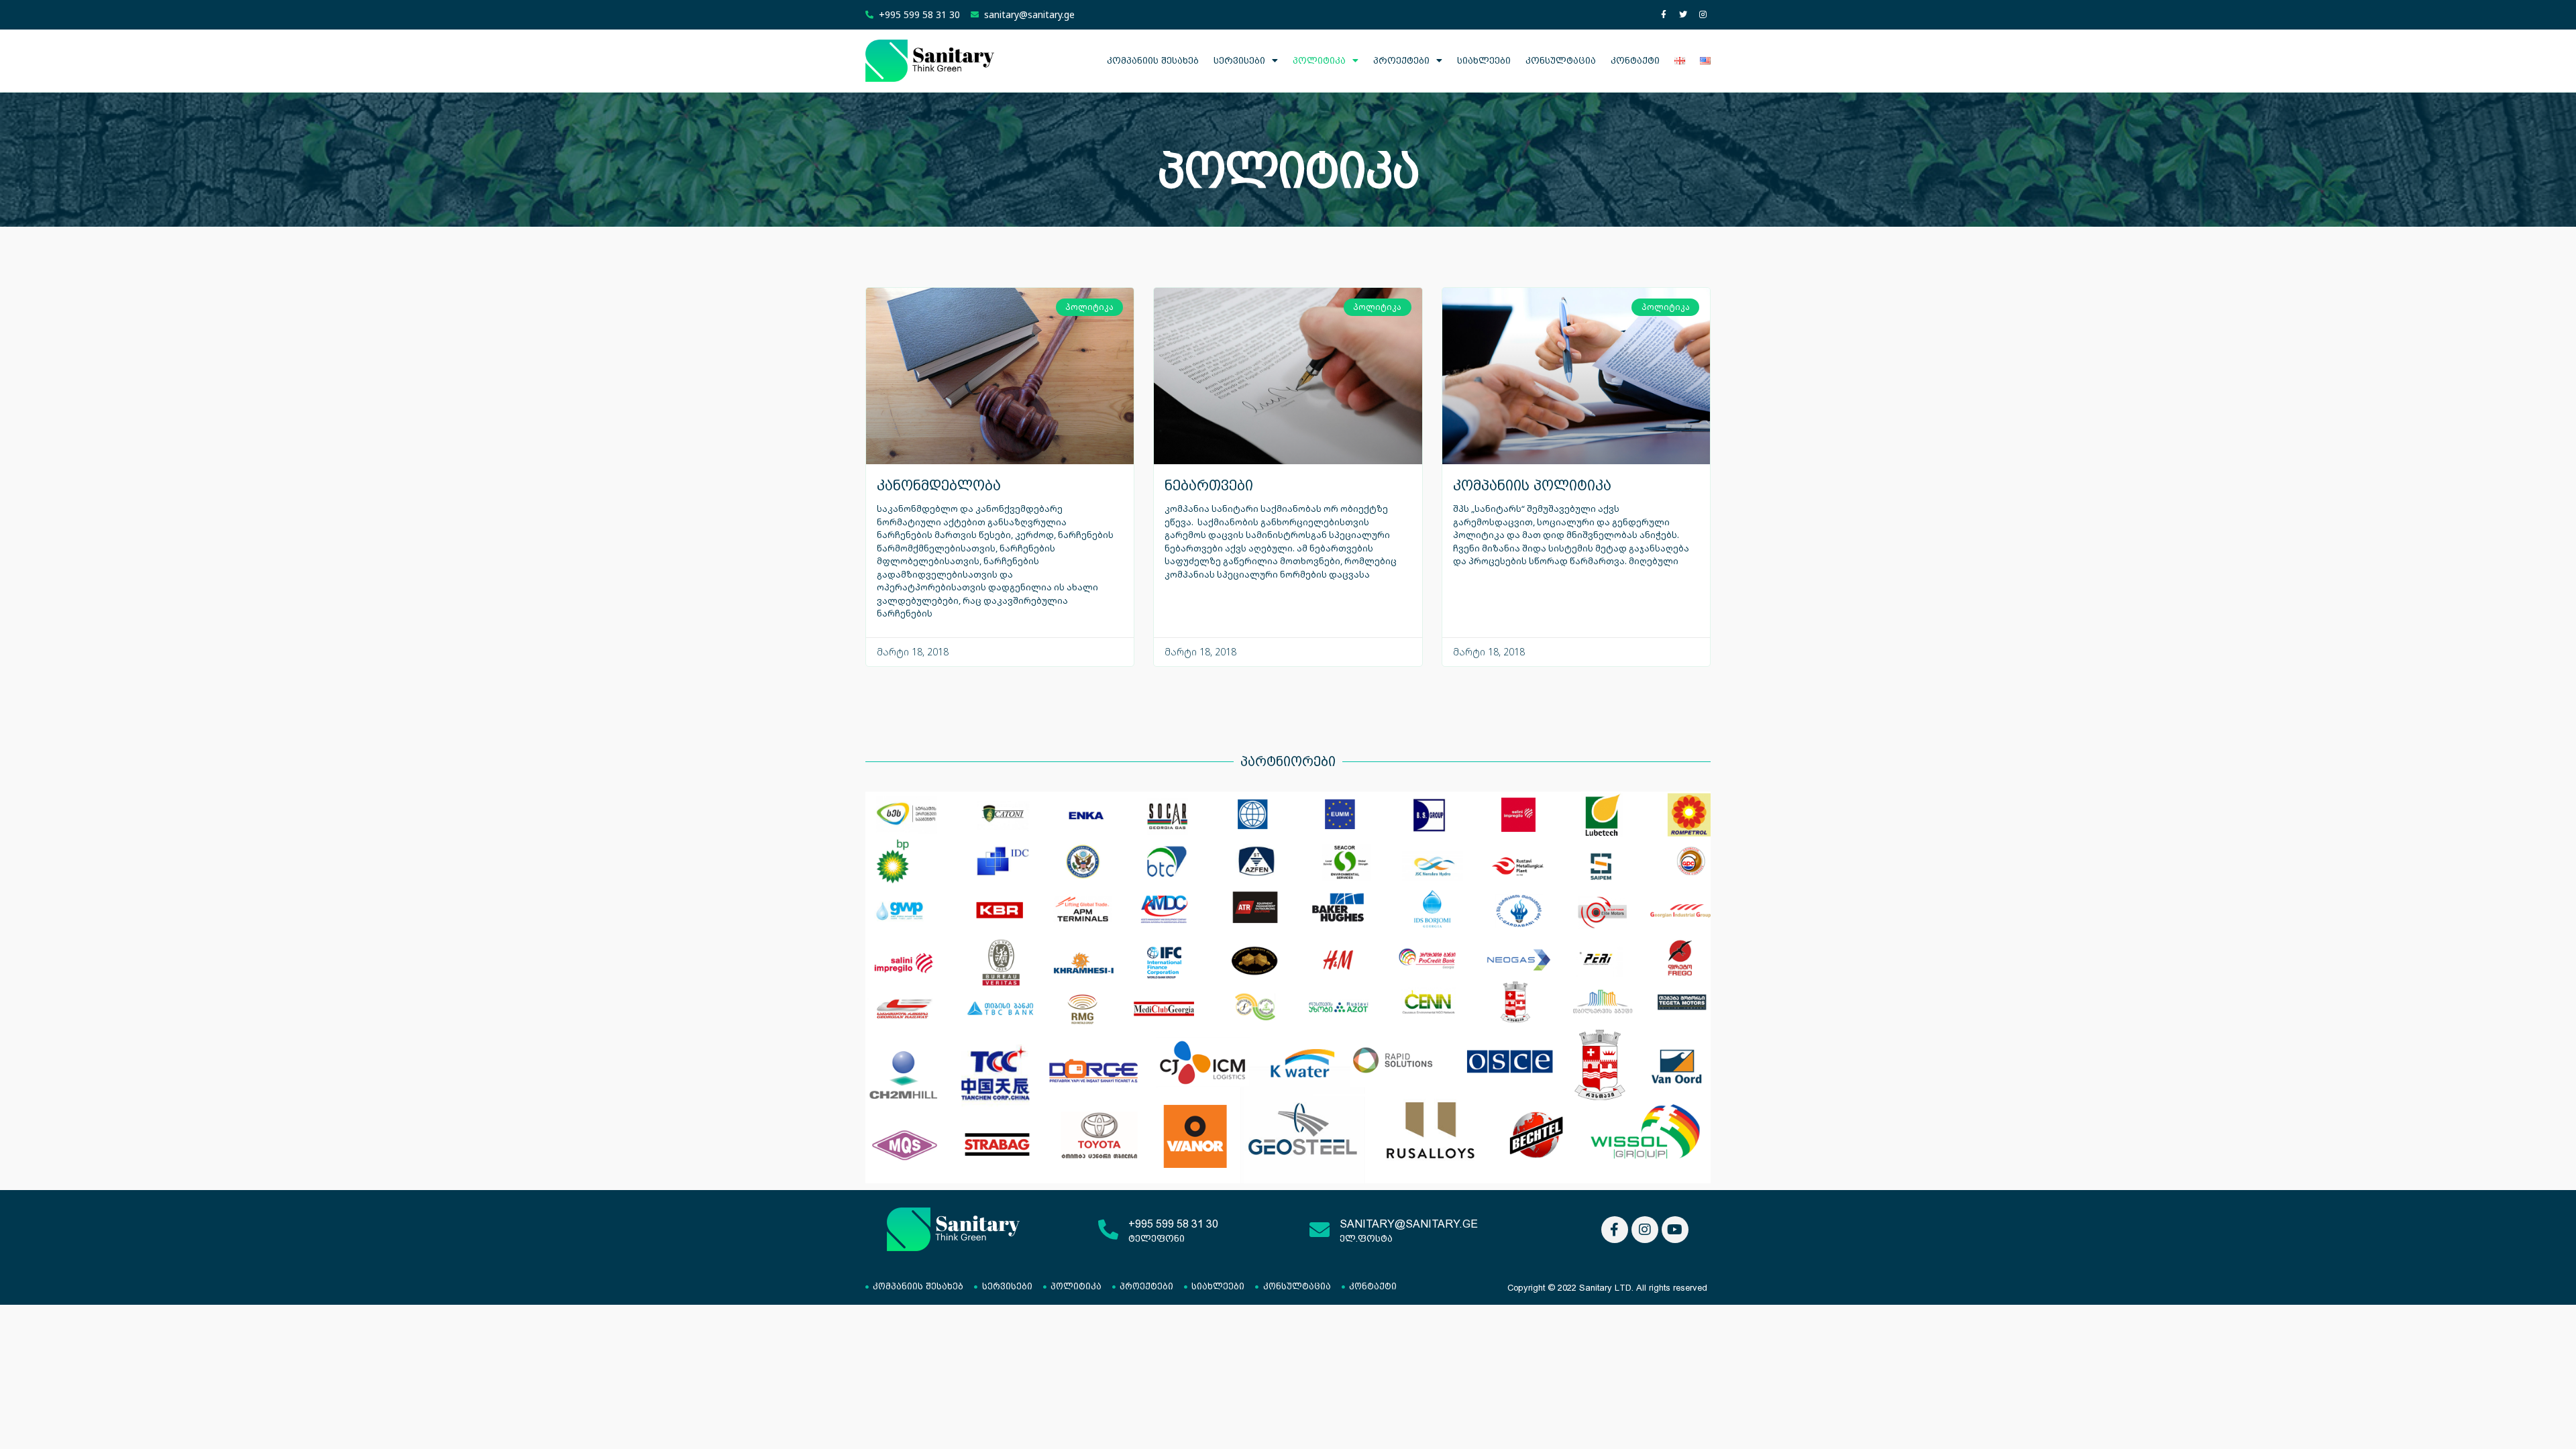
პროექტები (1401, 60)
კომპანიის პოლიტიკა (1532, 485)
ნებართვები (1209, 485)
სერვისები (1239, 60)
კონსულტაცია (1561, 60)
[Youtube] (1675, 1230)
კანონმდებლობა (939, 485)
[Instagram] (1703, 15)
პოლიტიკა (1319, 60)
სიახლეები (1484, 60)
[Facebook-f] (1664, 15)
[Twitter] (1683, 15)
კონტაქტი (1635, 60)
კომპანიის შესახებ (1153, 60)
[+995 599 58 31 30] (1108, 1230)
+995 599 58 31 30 (1173, 1224)
